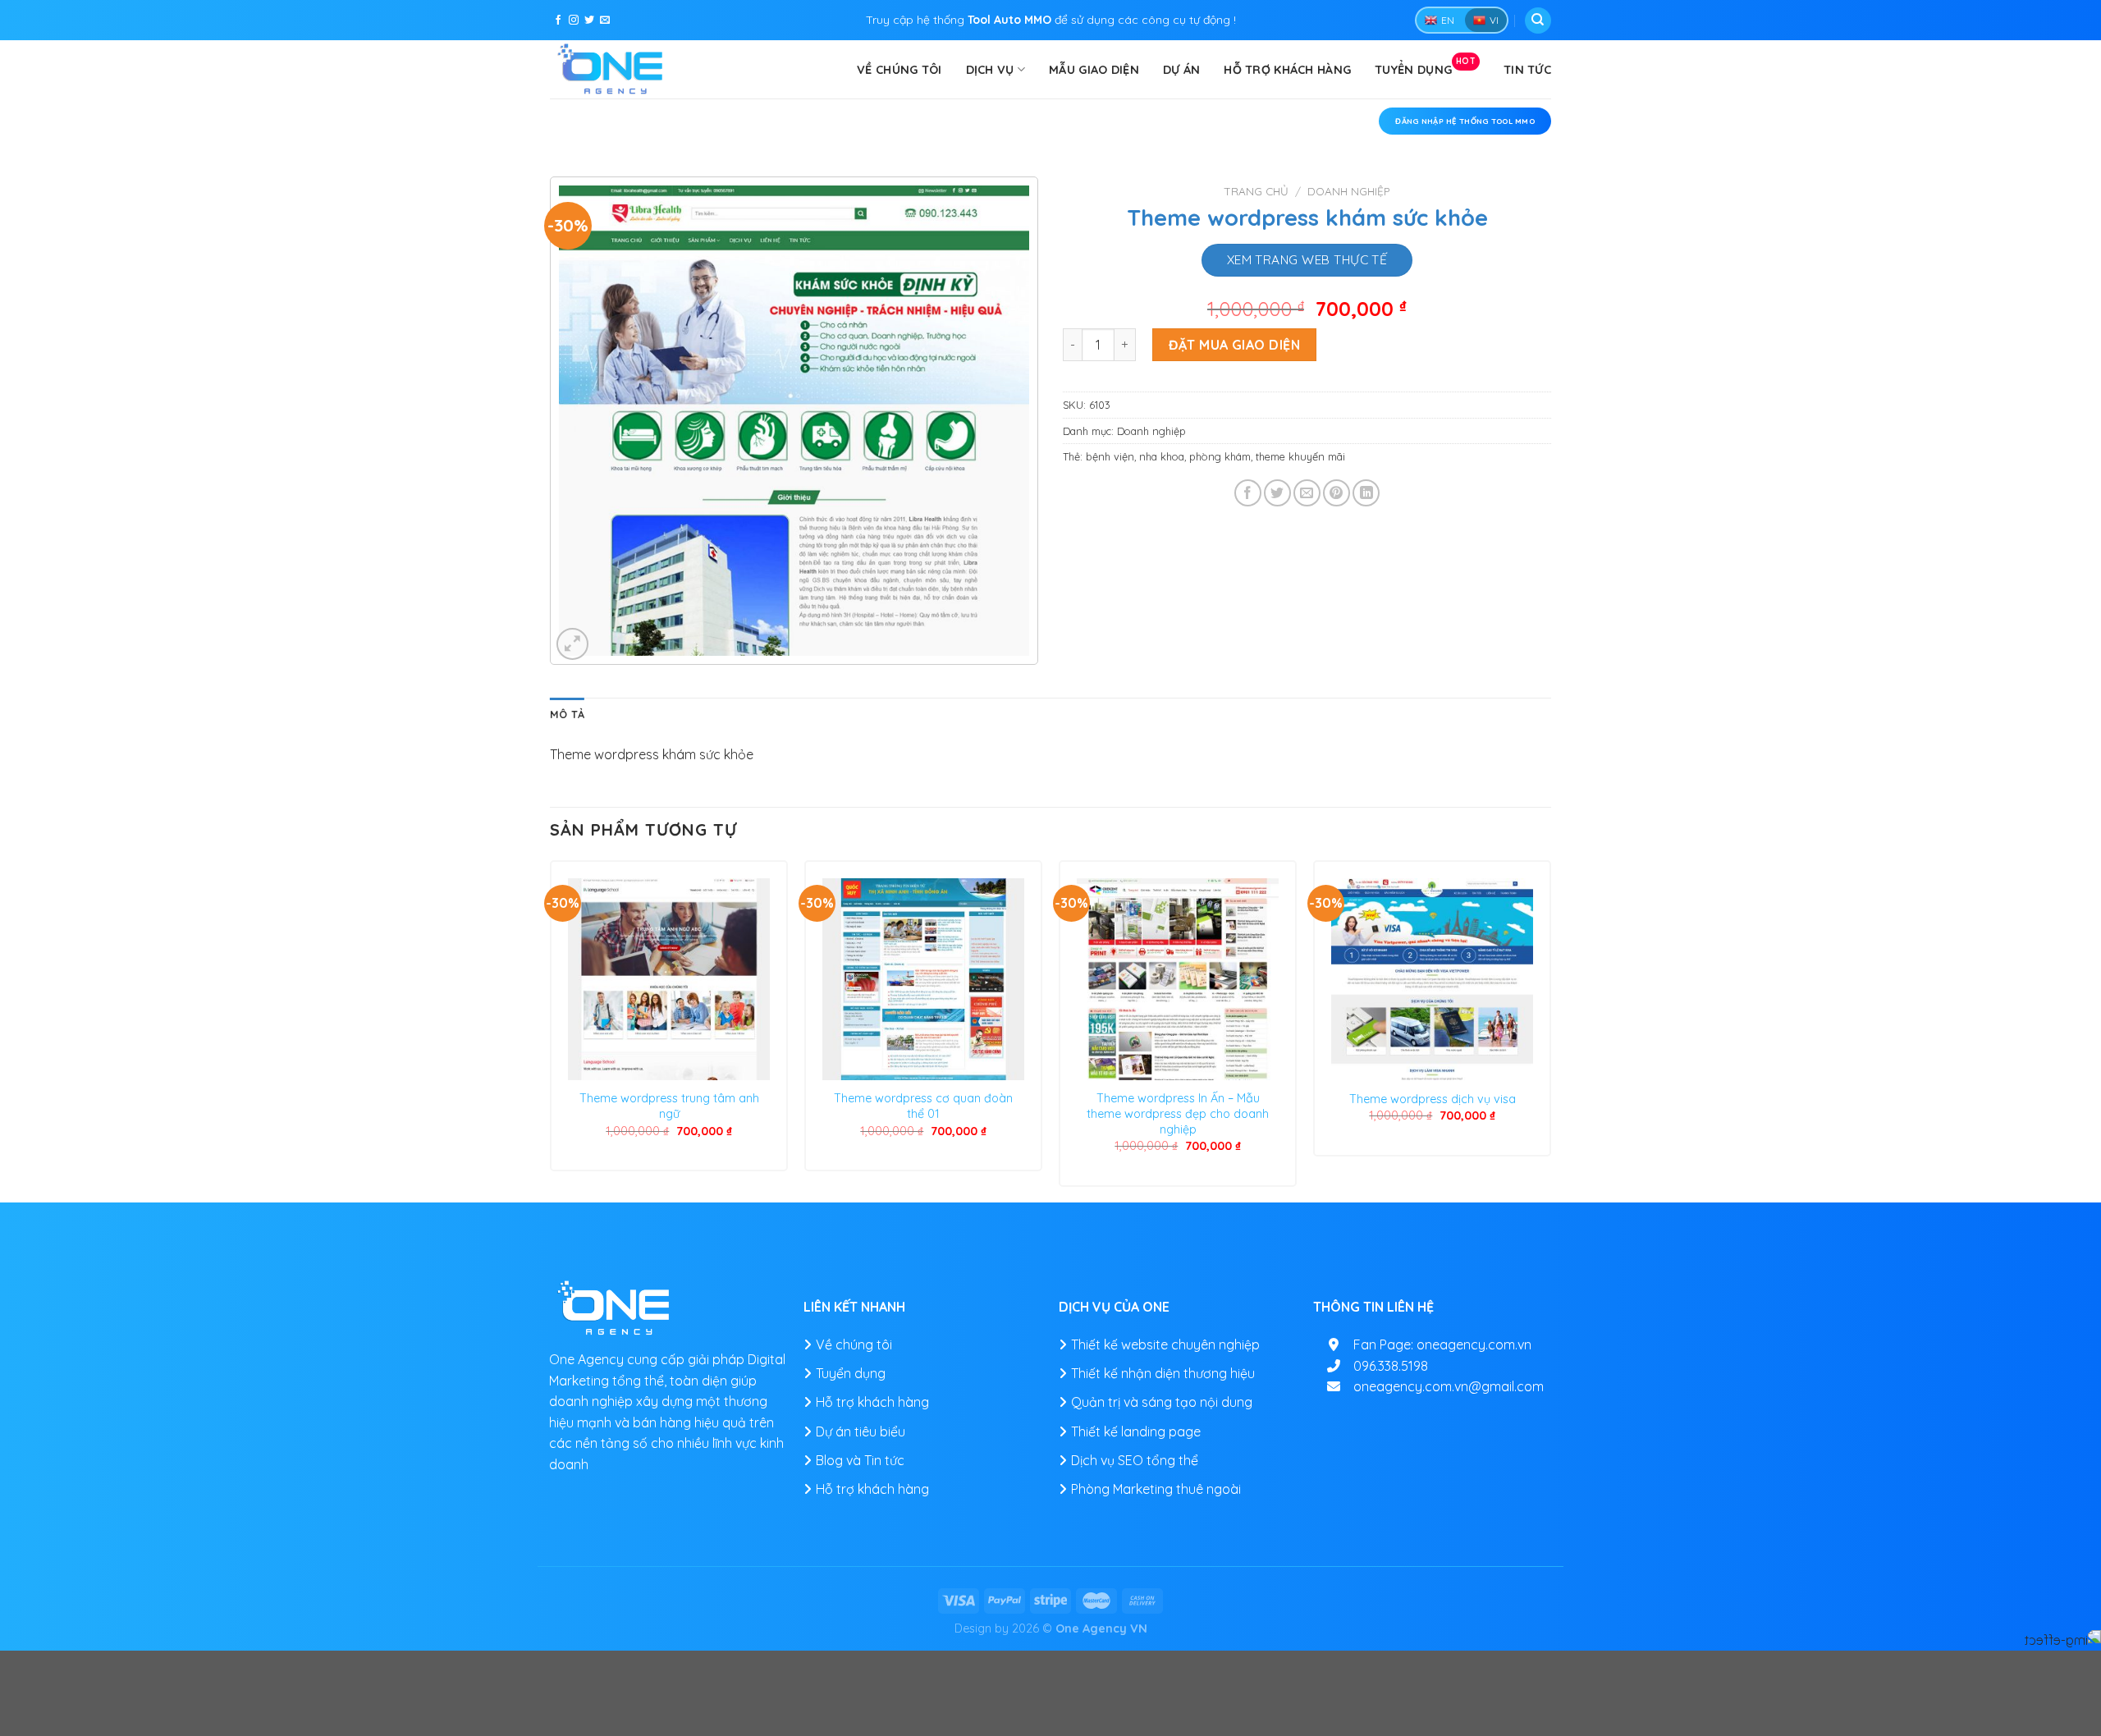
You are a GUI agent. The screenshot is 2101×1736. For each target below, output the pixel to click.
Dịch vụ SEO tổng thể (1135, 1460)
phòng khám (1220, 456)
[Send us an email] (605, 21)
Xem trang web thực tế (1307, 259)
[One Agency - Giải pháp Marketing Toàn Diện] (611, 69)
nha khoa (1162, 456)
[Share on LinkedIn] (1366, 493)
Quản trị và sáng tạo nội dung (1162, 1402)
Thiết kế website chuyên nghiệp (1165, 1344)
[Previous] (551, 1030)
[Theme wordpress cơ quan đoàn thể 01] (923, 979)
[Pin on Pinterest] (1337, 493)
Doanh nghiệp (1349, 191)
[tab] (567, 714)
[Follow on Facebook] (558, 21)
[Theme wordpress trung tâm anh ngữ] (669, 979)
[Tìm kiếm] (1538, 21)
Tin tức (1527, 70)
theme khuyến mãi (1300, 456)
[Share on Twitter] (1277, 493)
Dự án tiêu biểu (861, 1431)
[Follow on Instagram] (574, 21)
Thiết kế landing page (1136, 1431)
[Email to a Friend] (1307, 493)
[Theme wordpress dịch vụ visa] (1432, 979)
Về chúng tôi (899, 70)
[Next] (1550, 1030)
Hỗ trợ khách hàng (1287, 70)
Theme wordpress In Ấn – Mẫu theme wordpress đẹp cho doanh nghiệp (1178, 1113)
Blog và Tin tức (860, 1460)
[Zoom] (572, 644)
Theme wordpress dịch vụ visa (1433, 1099)
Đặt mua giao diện (1234, 345)
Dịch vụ (990, 70)
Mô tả (567, 714)
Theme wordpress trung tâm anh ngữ (669, 1106)
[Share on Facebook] (1248, 493)
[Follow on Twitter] (589, 21)
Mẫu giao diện (1094, 70)
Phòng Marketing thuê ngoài (1156, 1489)
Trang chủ (1256, 191)
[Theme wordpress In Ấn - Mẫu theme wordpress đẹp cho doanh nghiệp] (1178, 979)
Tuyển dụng (1425, 66)
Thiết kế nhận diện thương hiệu (1163, 1373)
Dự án (1181, 70)
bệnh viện (1110, 456)
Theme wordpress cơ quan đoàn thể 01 (923, 1106)
